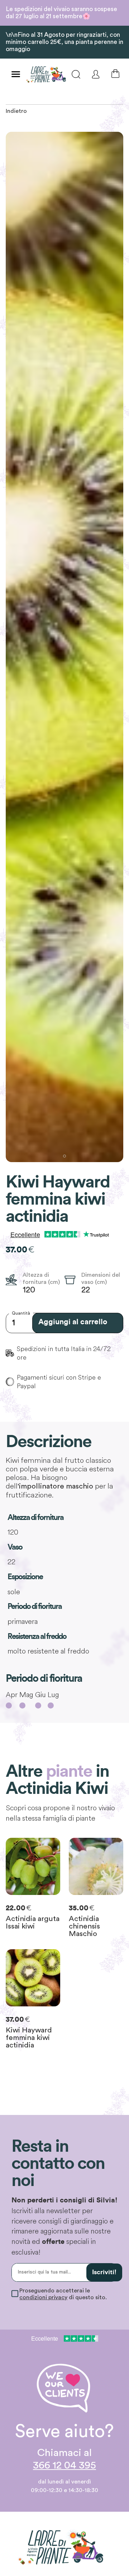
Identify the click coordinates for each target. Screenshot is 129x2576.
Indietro (16, 111)
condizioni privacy (43, 2297)
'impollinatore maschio (55, 1486)
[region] (64, 647)
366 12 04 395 (64, 2465)
